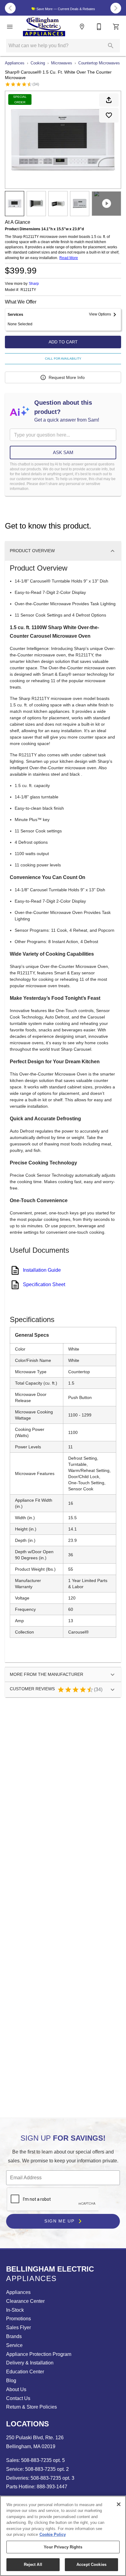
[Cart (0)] (116, 27)
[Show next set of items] (116, 8)
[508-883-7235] (99, 27)
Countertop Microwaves (99, 63)
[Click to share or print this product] (109, 100)
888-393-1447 (51, 2487)
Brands (14, 2336)
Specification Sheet (44, 1284)
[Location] (82, 27)
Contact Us (18, 2398)
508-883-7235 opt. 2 (46, 2469)
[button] (10, 27)
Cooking (38, 63)
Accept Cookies (91, 2565)
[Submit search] (111, 46)
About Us (16, 2389)
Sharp (34, 284)
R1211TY (28, 290)
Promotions (19, 2319)
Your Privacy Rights (63, 2547)
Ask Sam (63, 452)
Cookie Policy (53, 2534)
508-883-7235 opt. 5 (42, 2460)
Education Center (25, 2372)
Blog (11, 2381)
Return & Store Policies (31, 2407)
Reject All (33, 2565)
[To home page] (44, 27)
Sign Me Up (60, 2221)
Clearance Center (25, 2301)
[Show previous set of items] (10, 8)
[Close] (119, 2504)
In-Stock (15, 2310)
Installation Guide (42, 1270)
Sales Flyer (19, 2328)
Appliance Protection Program (39, 2354)
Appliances (15, 63)
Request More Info (67, 377)
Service (14, 2345)
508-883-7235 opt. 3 (52, 2478)
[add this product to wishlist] (109, 115)
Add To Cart (63, 342)
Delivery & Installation (30, 2363)
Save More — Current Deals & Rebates (65, 9)
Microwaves (62, 63)
